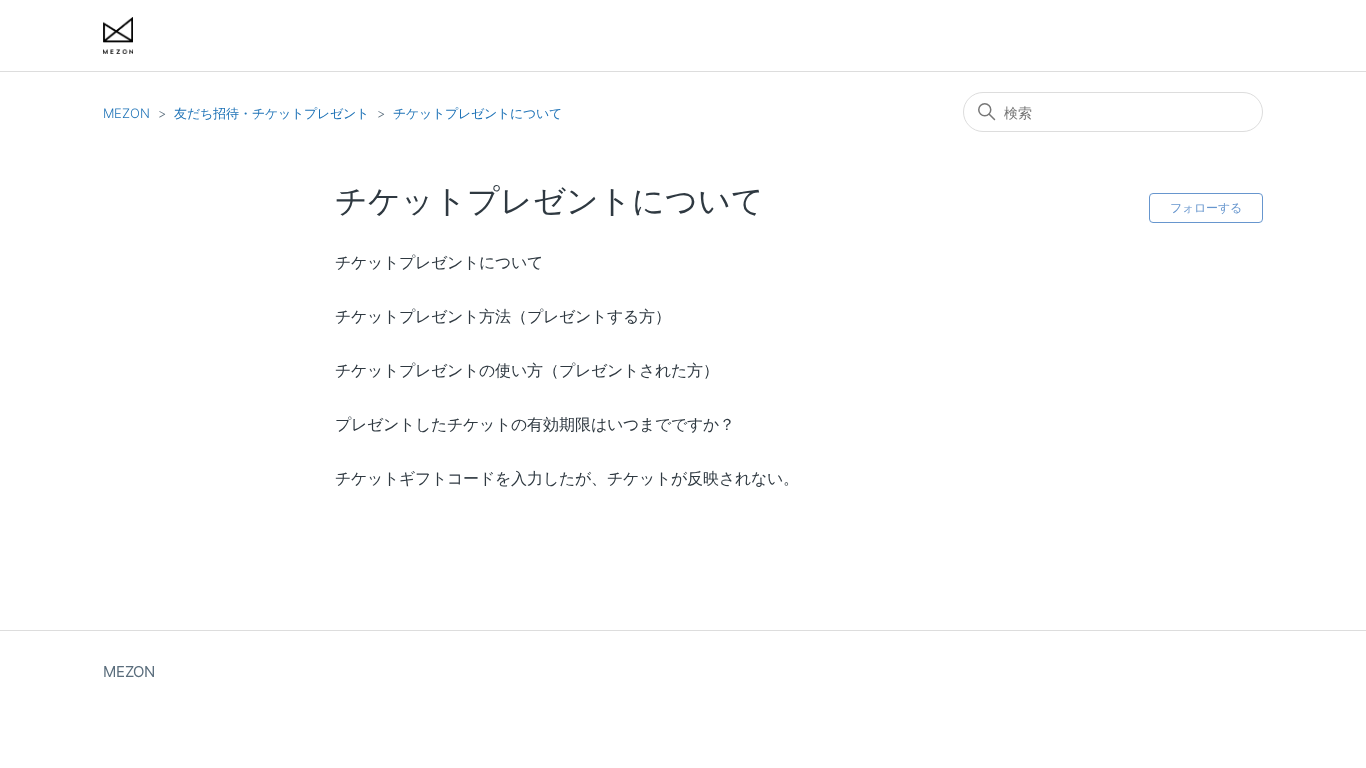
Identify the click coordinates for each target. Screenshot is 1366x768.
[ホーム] (118, 35)
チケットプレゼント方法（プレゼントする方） (503, 316)
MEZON (126, 113)
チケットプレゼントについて (477, 113)
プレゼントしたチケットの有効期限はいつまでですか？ (535, 424)
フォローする (1206, 207)
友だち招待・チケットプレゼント (271, 113)
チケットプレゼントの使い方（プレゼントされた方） (527, 370)
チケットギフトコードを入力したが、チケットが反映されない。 (567, 478)
